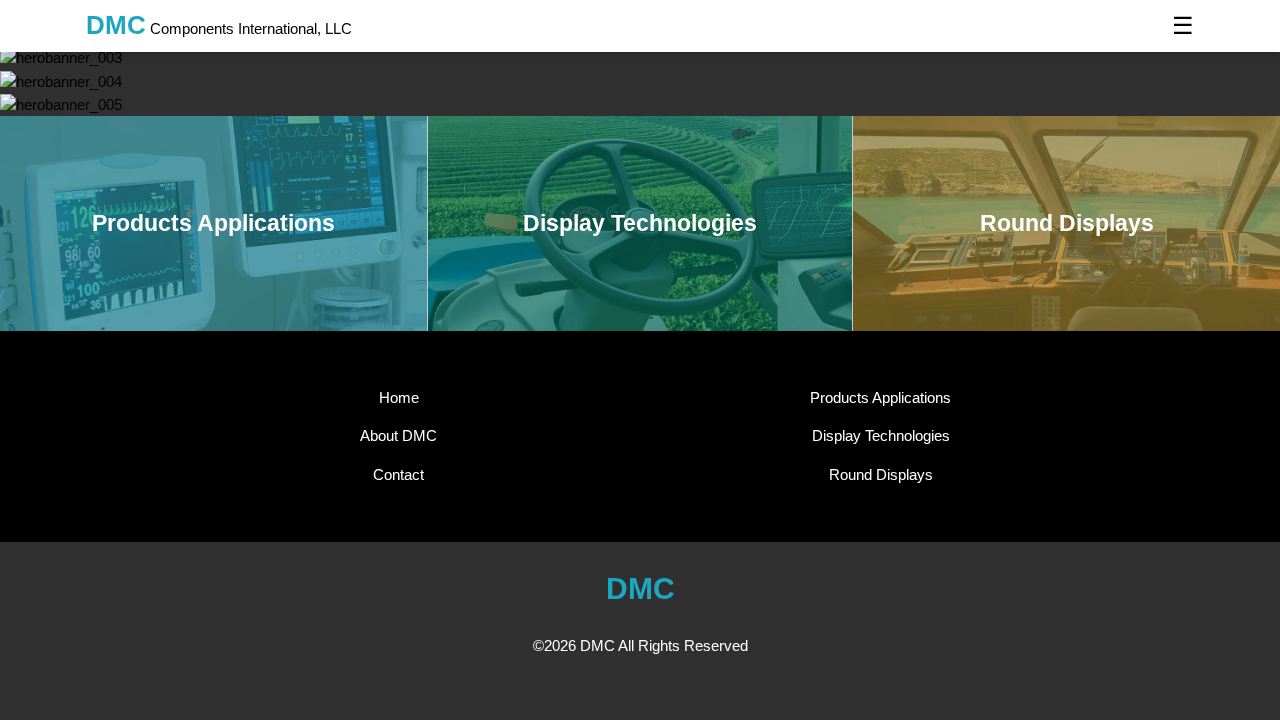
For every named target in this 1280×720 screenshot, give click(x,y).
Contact (398, 474)
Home (399, 397)
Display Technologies (881, 435)
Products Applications (880, 397)
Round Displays (881, 474)
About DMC (398, 435)
